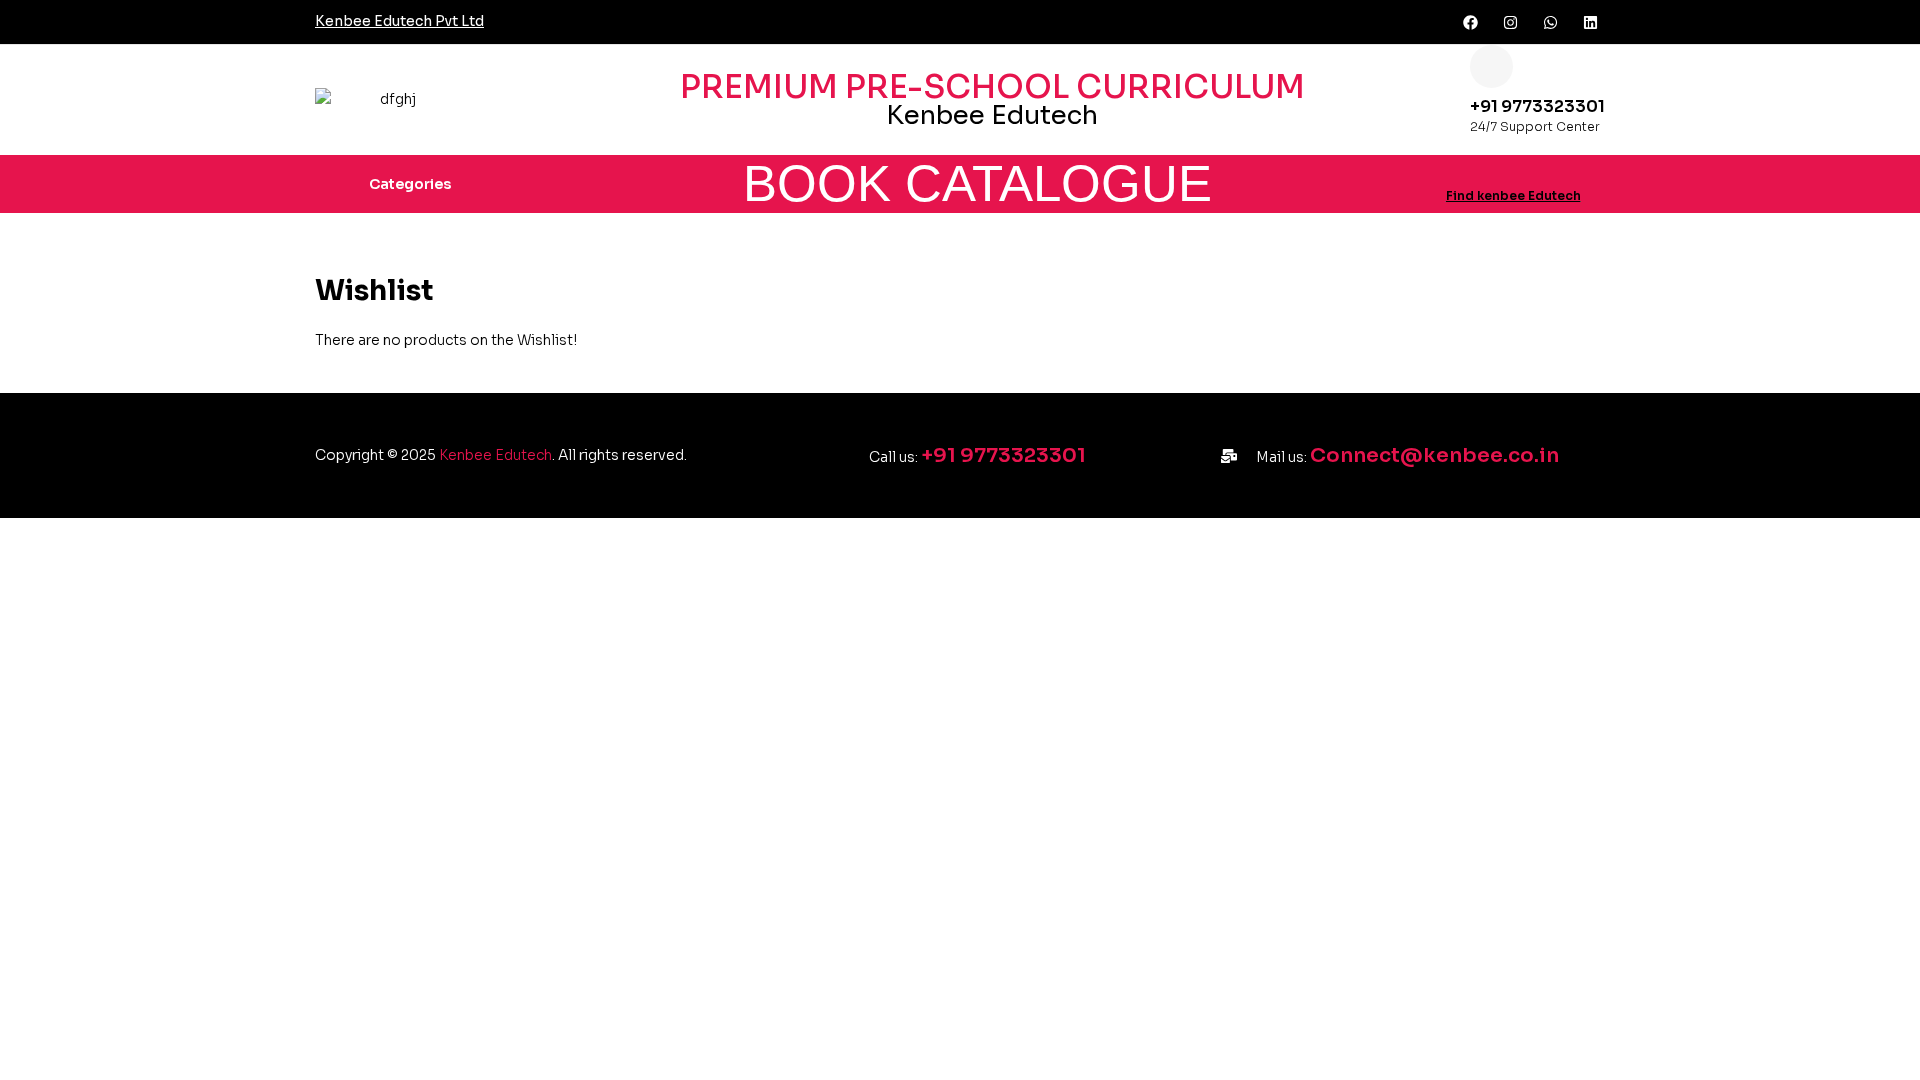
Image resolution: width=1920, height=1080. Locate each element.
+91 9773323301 (1537, 106)
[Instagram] (1510, 22)
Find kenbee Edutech (1513, 195)
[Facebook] (1470, 22)
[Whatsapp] (1550, 22)
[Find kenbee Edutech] (1454, 171)
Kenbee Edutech (495, 455)
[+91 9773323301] (1491, 66)
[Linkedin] (1590, 22)
